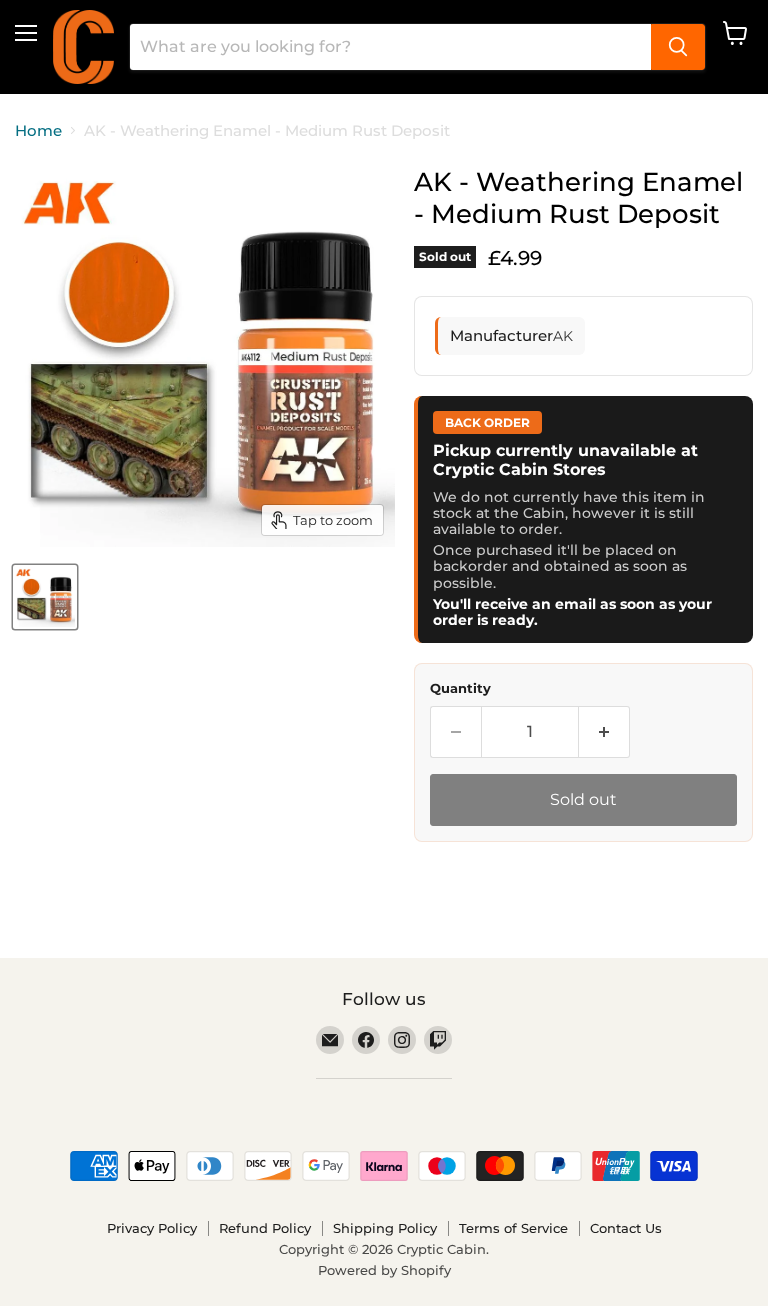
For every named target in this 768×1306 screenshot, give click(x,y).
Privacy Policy (152, 1228)
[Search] (678, 47)
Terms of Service (513, 1228)
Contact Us (626, 1228)
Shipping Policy (385, 1228)
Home (38, 130)
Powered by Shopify (384, 1270)
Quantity (460, 688)
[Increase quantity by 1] (604, 732)
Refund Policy (265, 1228)
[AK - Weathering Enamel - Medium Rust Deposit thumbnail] (45, 597)
